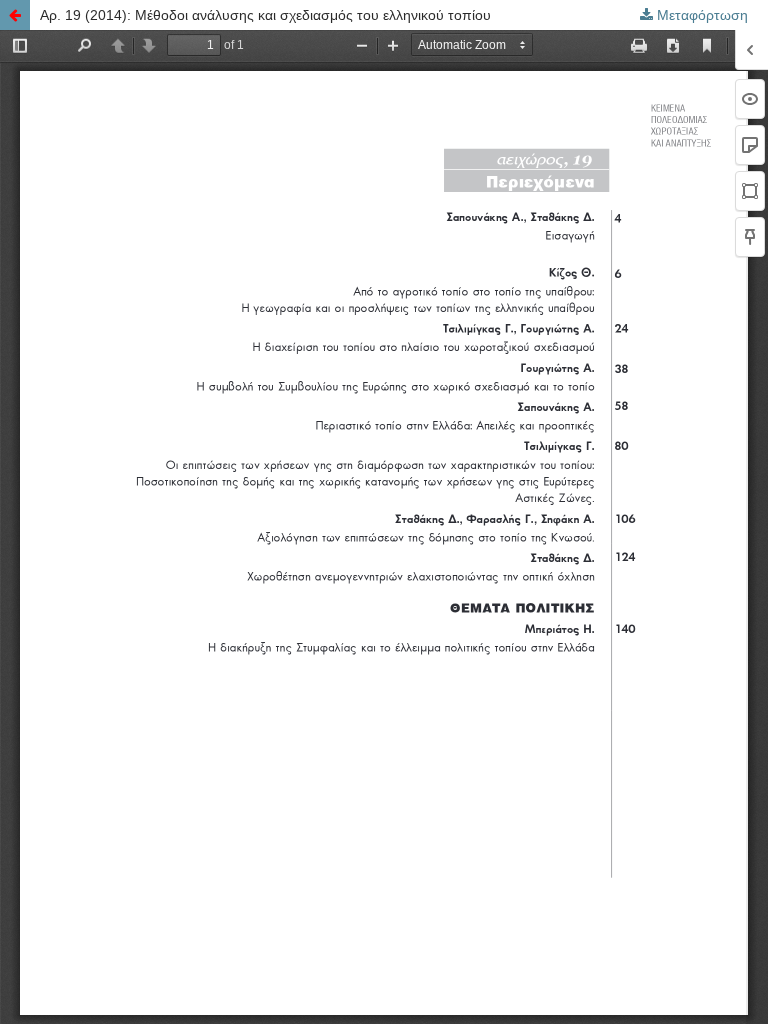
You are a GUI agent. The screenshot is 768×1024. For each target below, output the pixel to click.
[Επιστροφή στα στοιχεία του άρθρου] (15, 15)
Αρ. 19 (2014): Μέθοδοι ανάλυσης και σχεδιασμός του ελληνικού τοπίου (265, 15)
